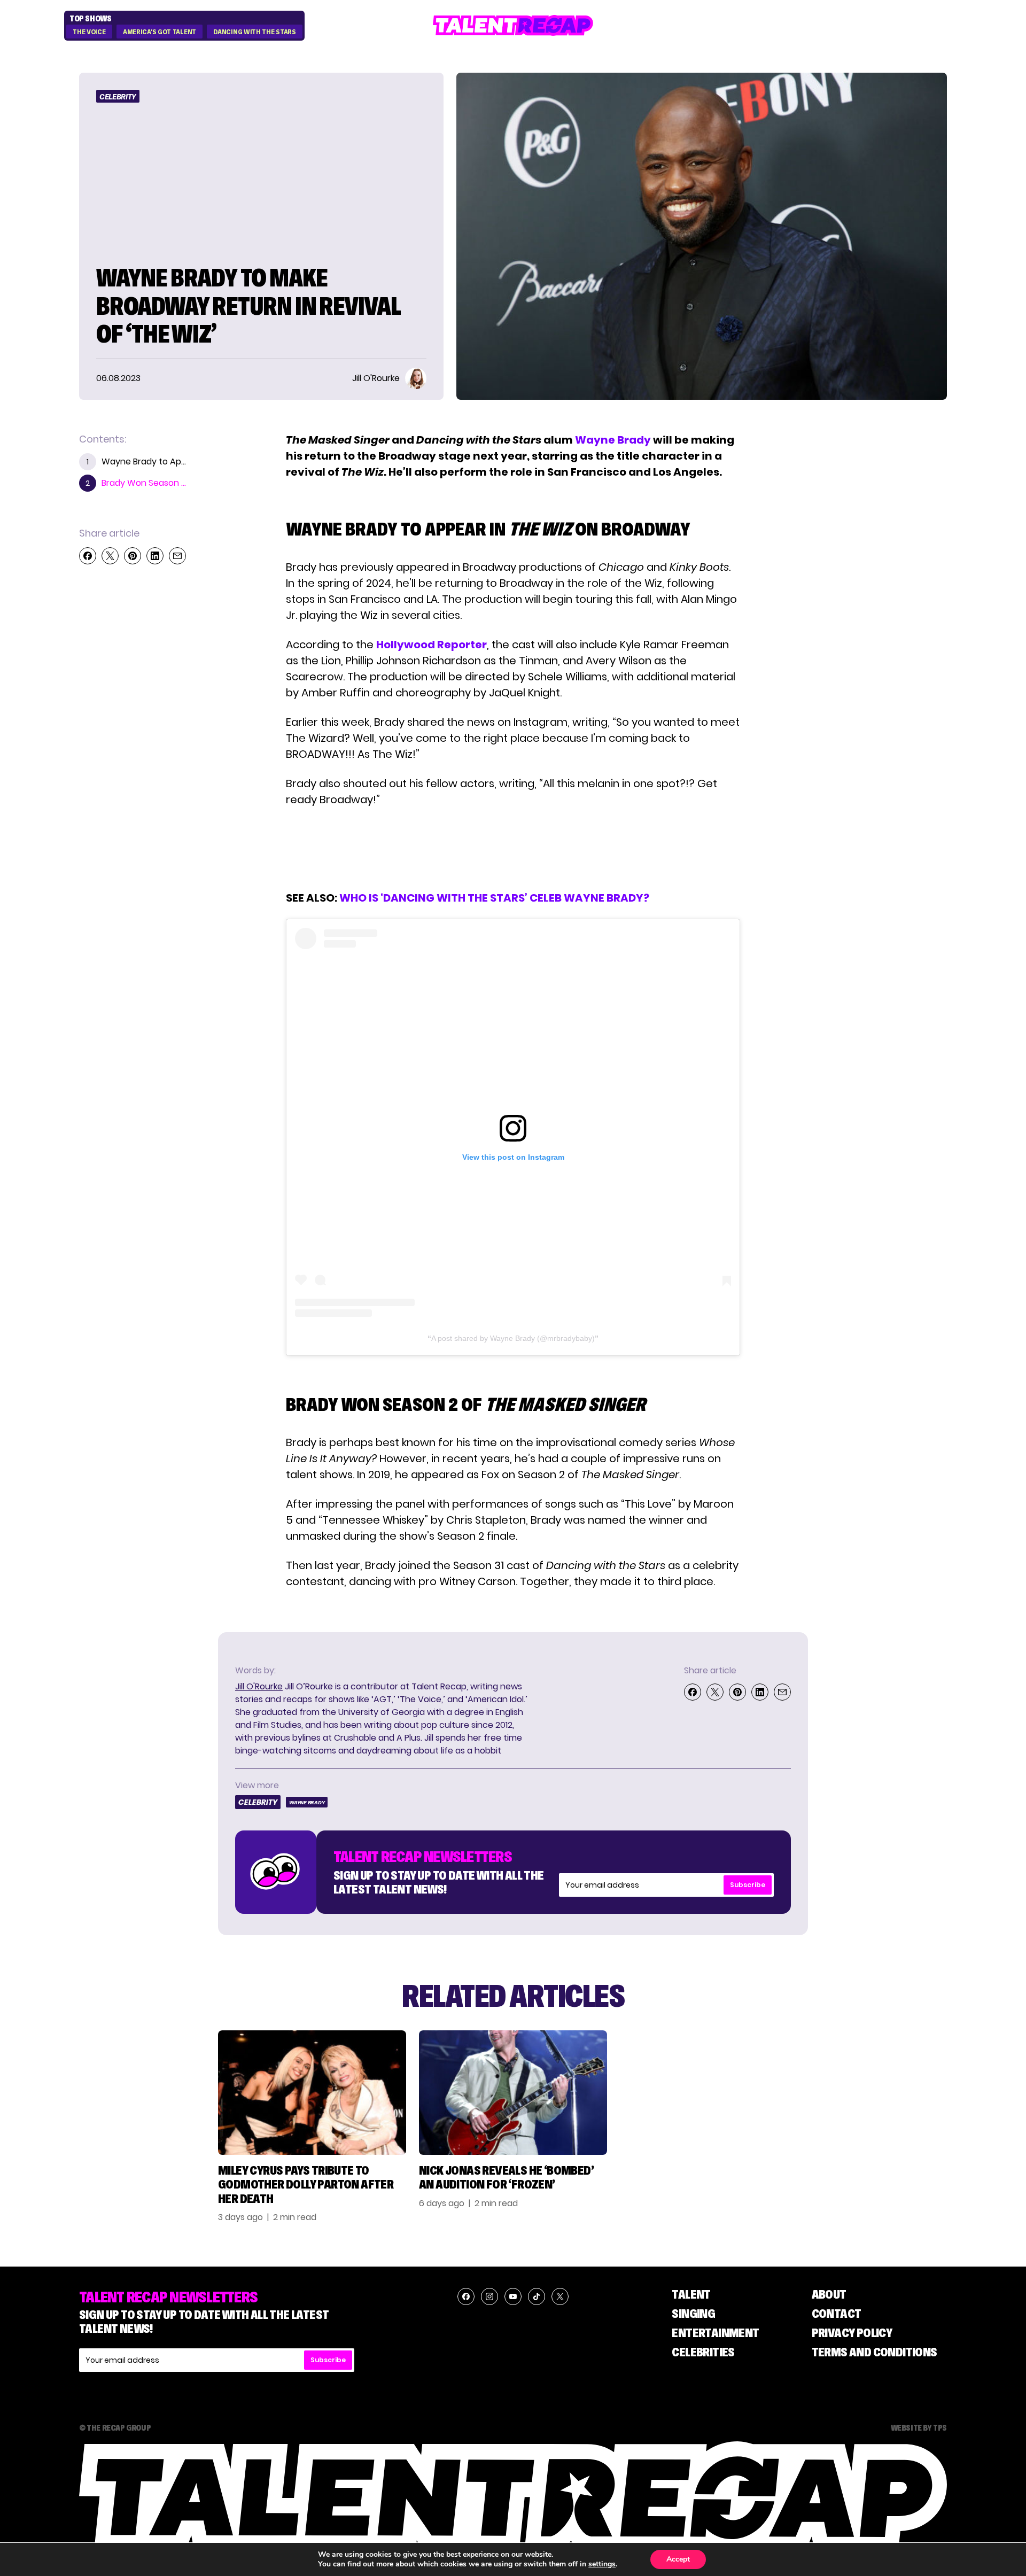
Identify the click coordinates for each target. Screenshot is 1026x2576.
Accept (678, 2559)
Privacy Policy (852, 2333)
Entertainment (715, 2333)
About (829, 2294)
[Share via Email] (177, 556)
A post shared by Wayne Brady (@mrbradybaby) (513, 1338)
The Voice (89, 32)
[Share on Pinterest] (133, 556)
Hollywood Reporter (432, 645)
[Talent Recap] (513, 25)
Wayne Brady (613, 440)
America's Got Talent (160, 32)
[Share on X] (110, 556)
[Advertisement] (512, 849)
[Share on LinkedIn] (155, 556)
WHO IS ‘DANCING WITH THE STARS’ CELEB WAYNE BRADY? (494, 898)
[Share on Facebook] (88, 556)
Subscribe (748, 1885)
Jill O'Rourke (259, 1686)
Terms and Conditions (875, 2352)
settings (602, 2564)
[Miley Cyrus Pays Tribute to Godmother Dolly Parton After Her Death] (312, 2093)
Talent (691, 2294)
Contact (837, 2313)
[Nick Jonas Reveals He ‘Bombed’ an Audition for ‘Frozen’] (513, 2093)
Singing (693, 2313)
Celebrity (118, 97)
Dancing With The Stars (254, 32)
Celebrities (703, 2352)
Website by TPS (919, 2427)
